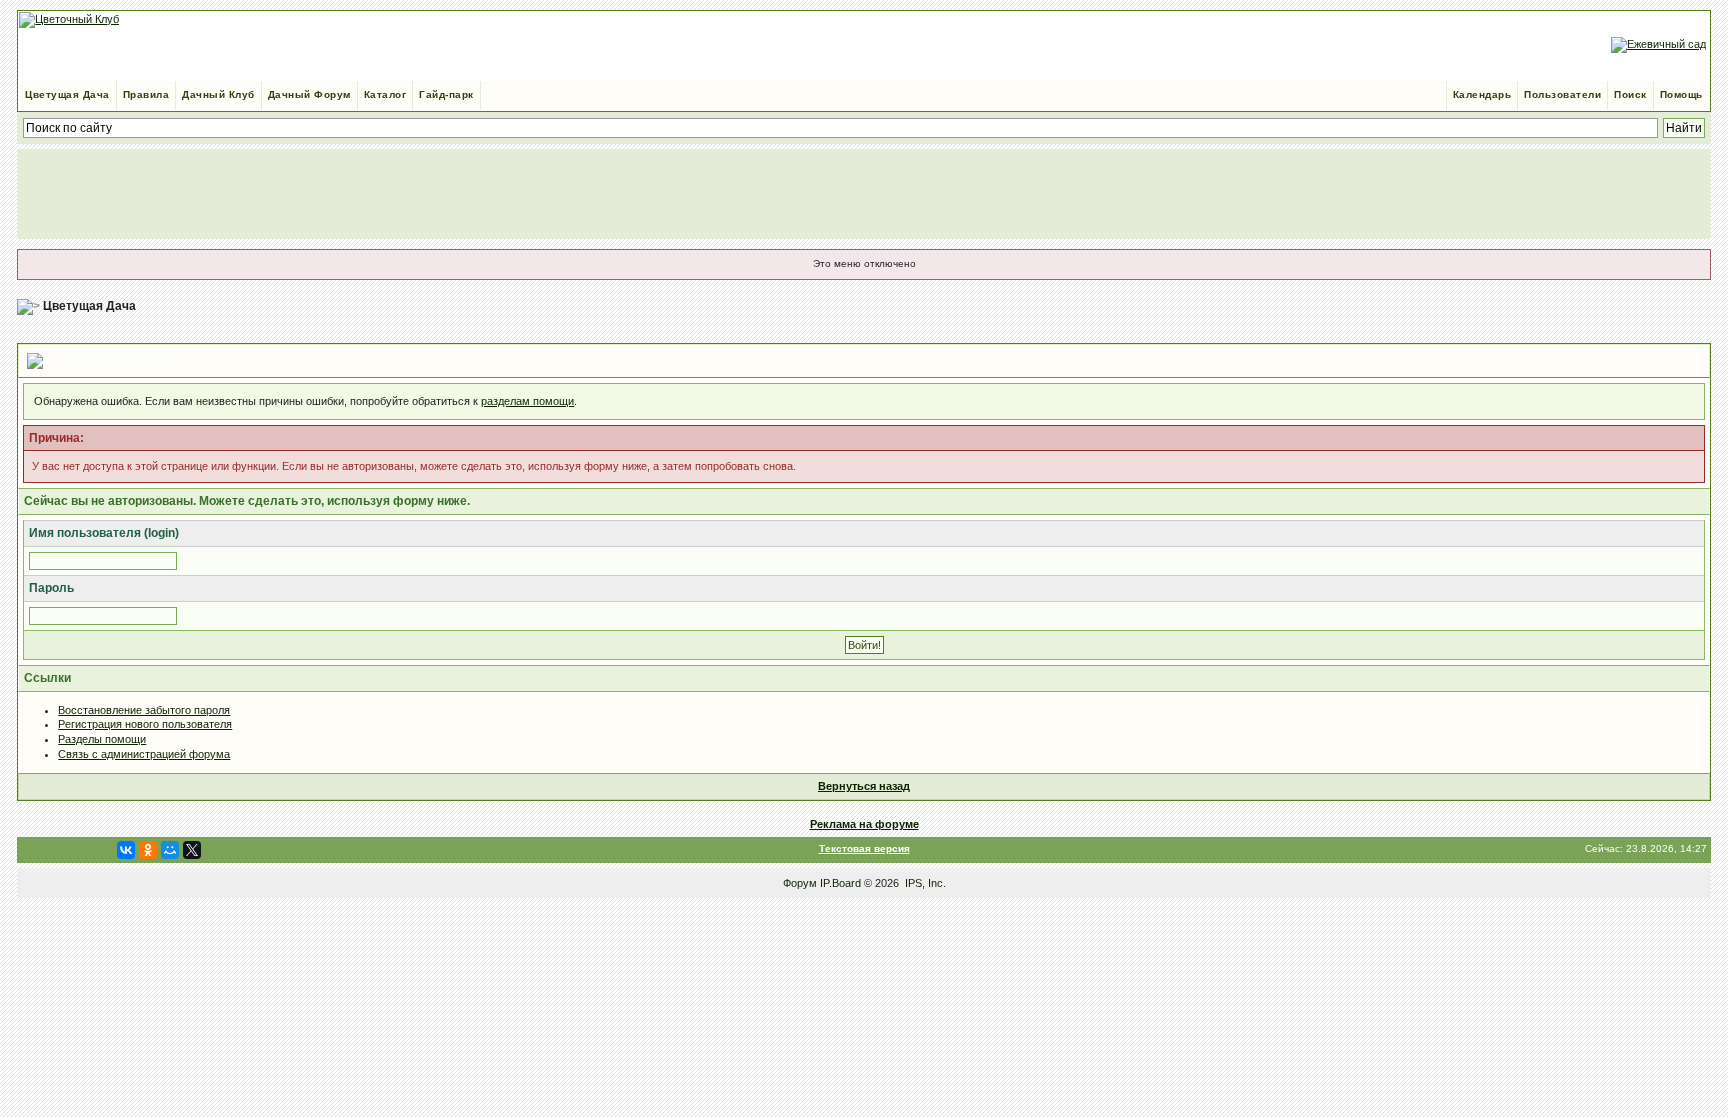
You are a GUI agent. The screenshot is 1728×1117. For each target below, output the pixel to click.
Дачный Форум (309, 94)
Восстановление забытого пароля (144, 710)
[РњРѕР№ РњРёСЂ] (170, 850)
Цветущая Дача (67, 94)
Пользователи (1562, 94)
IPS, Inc (924, 883)
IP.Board (840, 883)
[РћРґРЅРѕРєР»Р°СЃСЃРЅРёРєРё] (148, 850)
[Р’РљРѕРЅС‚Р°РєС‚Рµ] (126, 850)
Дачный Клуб (218, 94)
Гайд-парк (446, 94)
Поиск (1630, 94)
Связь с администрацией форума (144, 754)
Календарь (1482, 94)
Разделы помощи (102, 739)
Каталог (385, 94)
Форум (800, 883)
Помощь (1681, 94)
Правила (146, 94)
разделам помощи (527, 401)
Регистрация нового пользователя (145, 724)
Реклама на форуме (864, 824)
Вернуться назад (864, 786)
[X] (192, 850)
